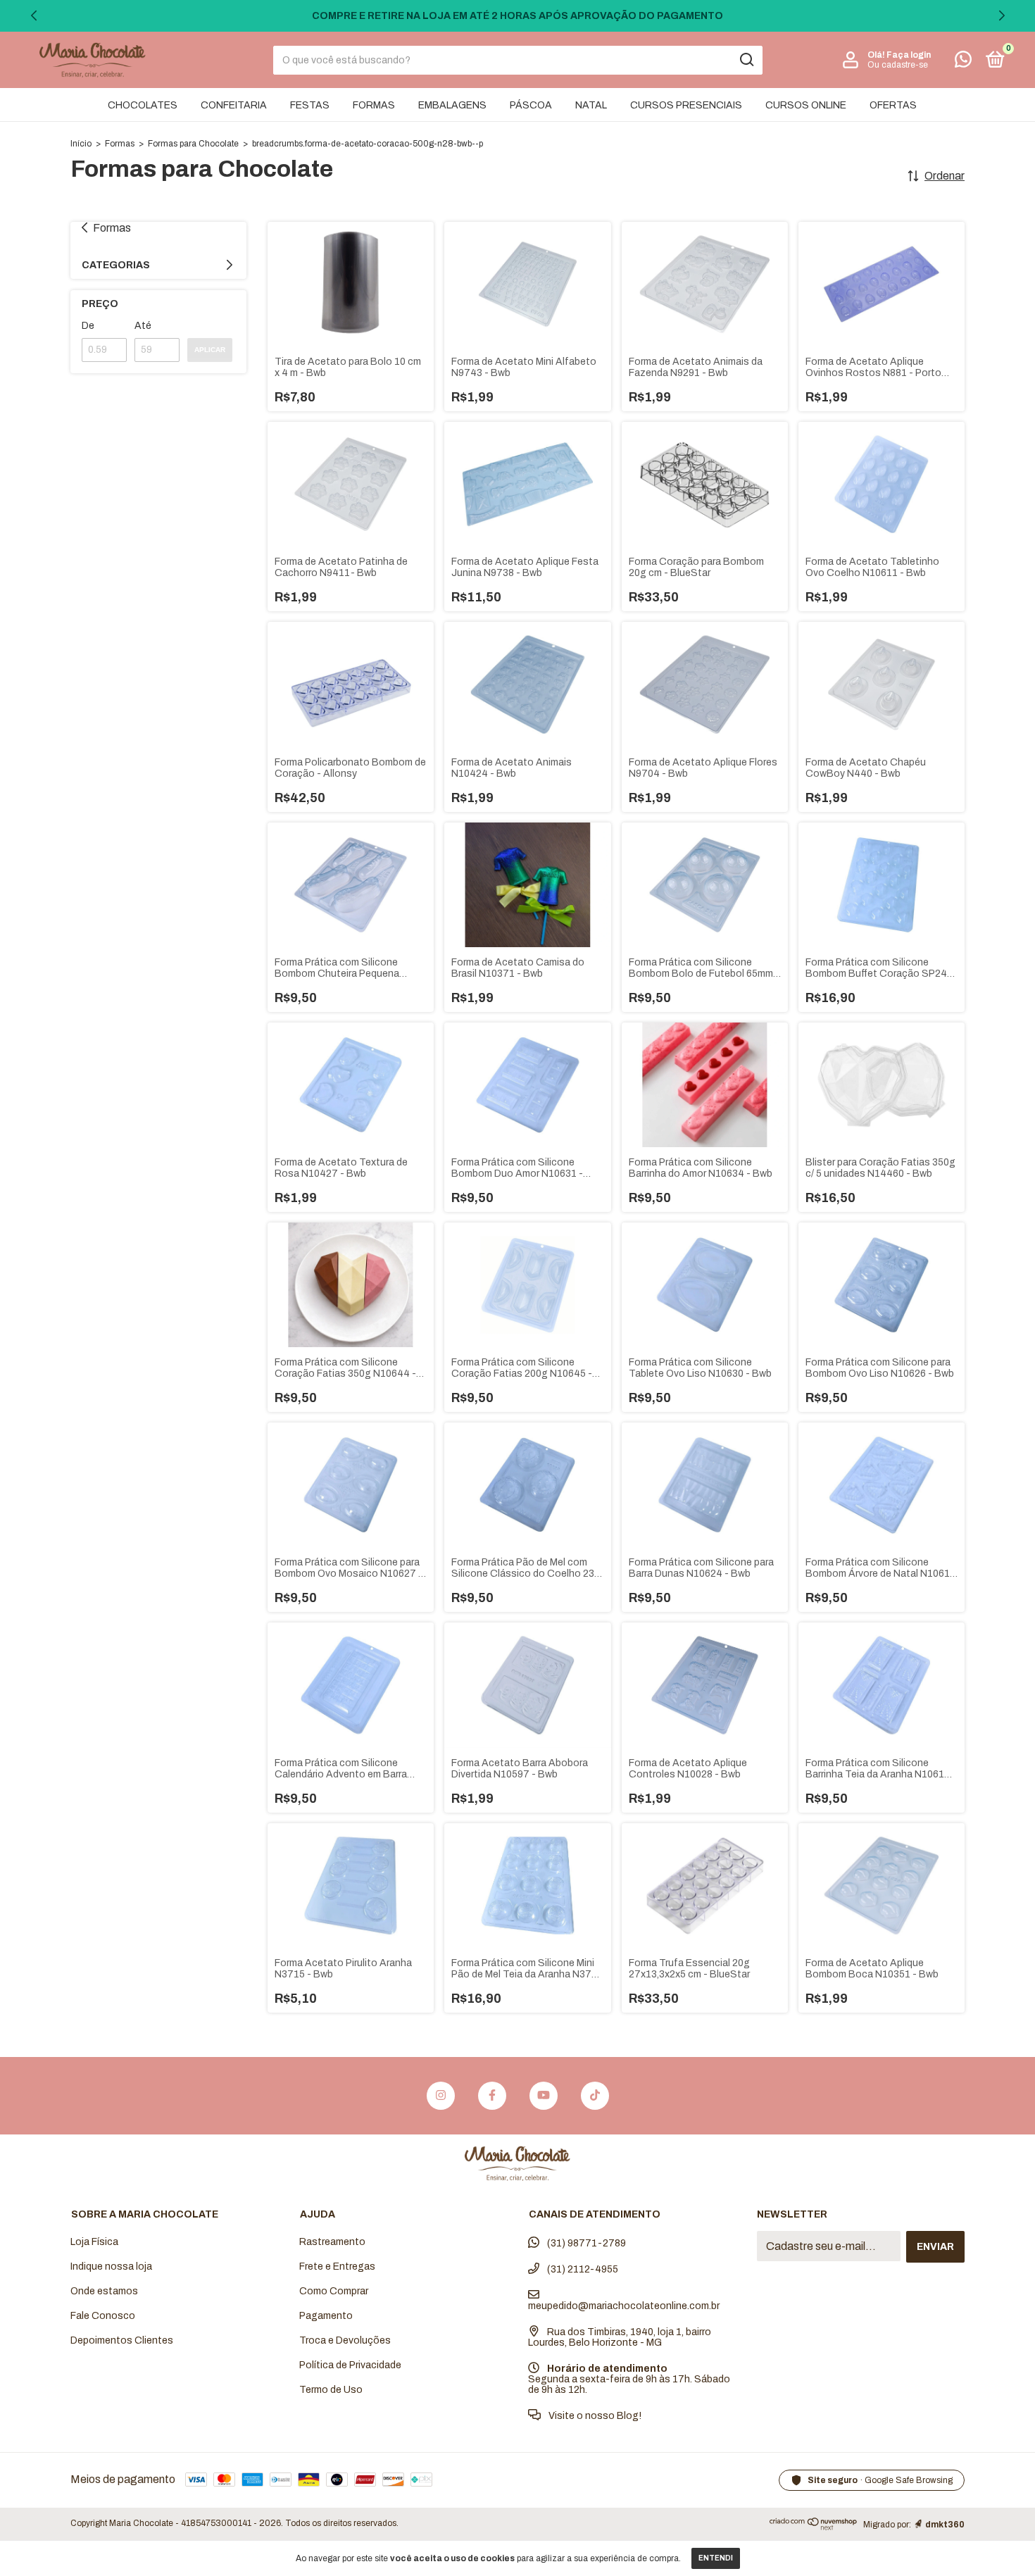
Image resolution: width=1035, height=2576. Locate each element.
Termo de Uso (331, 2390)
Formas (120, 144)
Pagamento (326, 2316)
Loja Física (94, 2242)
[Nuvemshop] (814, 2527)
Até (143, 326)
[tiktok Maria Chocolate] (595, 2096)
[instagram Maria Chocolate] (441, 2096)
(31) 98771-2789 (585, 2243)
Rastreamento (332, 2242)
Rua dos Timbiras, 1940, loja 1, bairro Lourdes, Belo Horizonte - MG (620, 2337)
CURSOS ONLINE (806, 105)
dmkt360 (945, 2525)
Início (81, 144)
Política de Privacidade (350, 2365)
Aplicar (210, 350)
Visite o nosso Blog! (594, 2416)
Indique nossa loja (111, 2266)
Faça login (909, 55)
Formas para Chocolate (193, 144)
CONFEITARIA (234, 105)
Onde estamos (104, 2291)
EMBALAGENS (452, 105)
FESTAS (310, 105)
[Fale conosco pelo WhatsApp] (963, 62)
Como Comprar (334, 2291)
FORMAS (374, 105)
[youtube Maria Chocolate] (544, 2096)
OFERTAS (893, 105)
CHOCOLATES (143, 105)
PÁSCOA (531, 105)
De (88, 326)
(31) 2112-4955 (582, 2269)
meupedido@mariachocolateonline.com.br (624, 2306)
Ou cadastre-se (898, 65)
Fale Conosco (103, 2316)
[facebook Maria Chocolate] (492, 2096)
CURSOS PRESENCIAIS (686, 105)
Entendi (716, 2558)
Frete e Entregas (337, 2266)
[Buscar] (746, 60)
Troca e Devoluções (345, 2340)
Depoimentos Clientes (122, 2340)
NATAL (591, 105)
